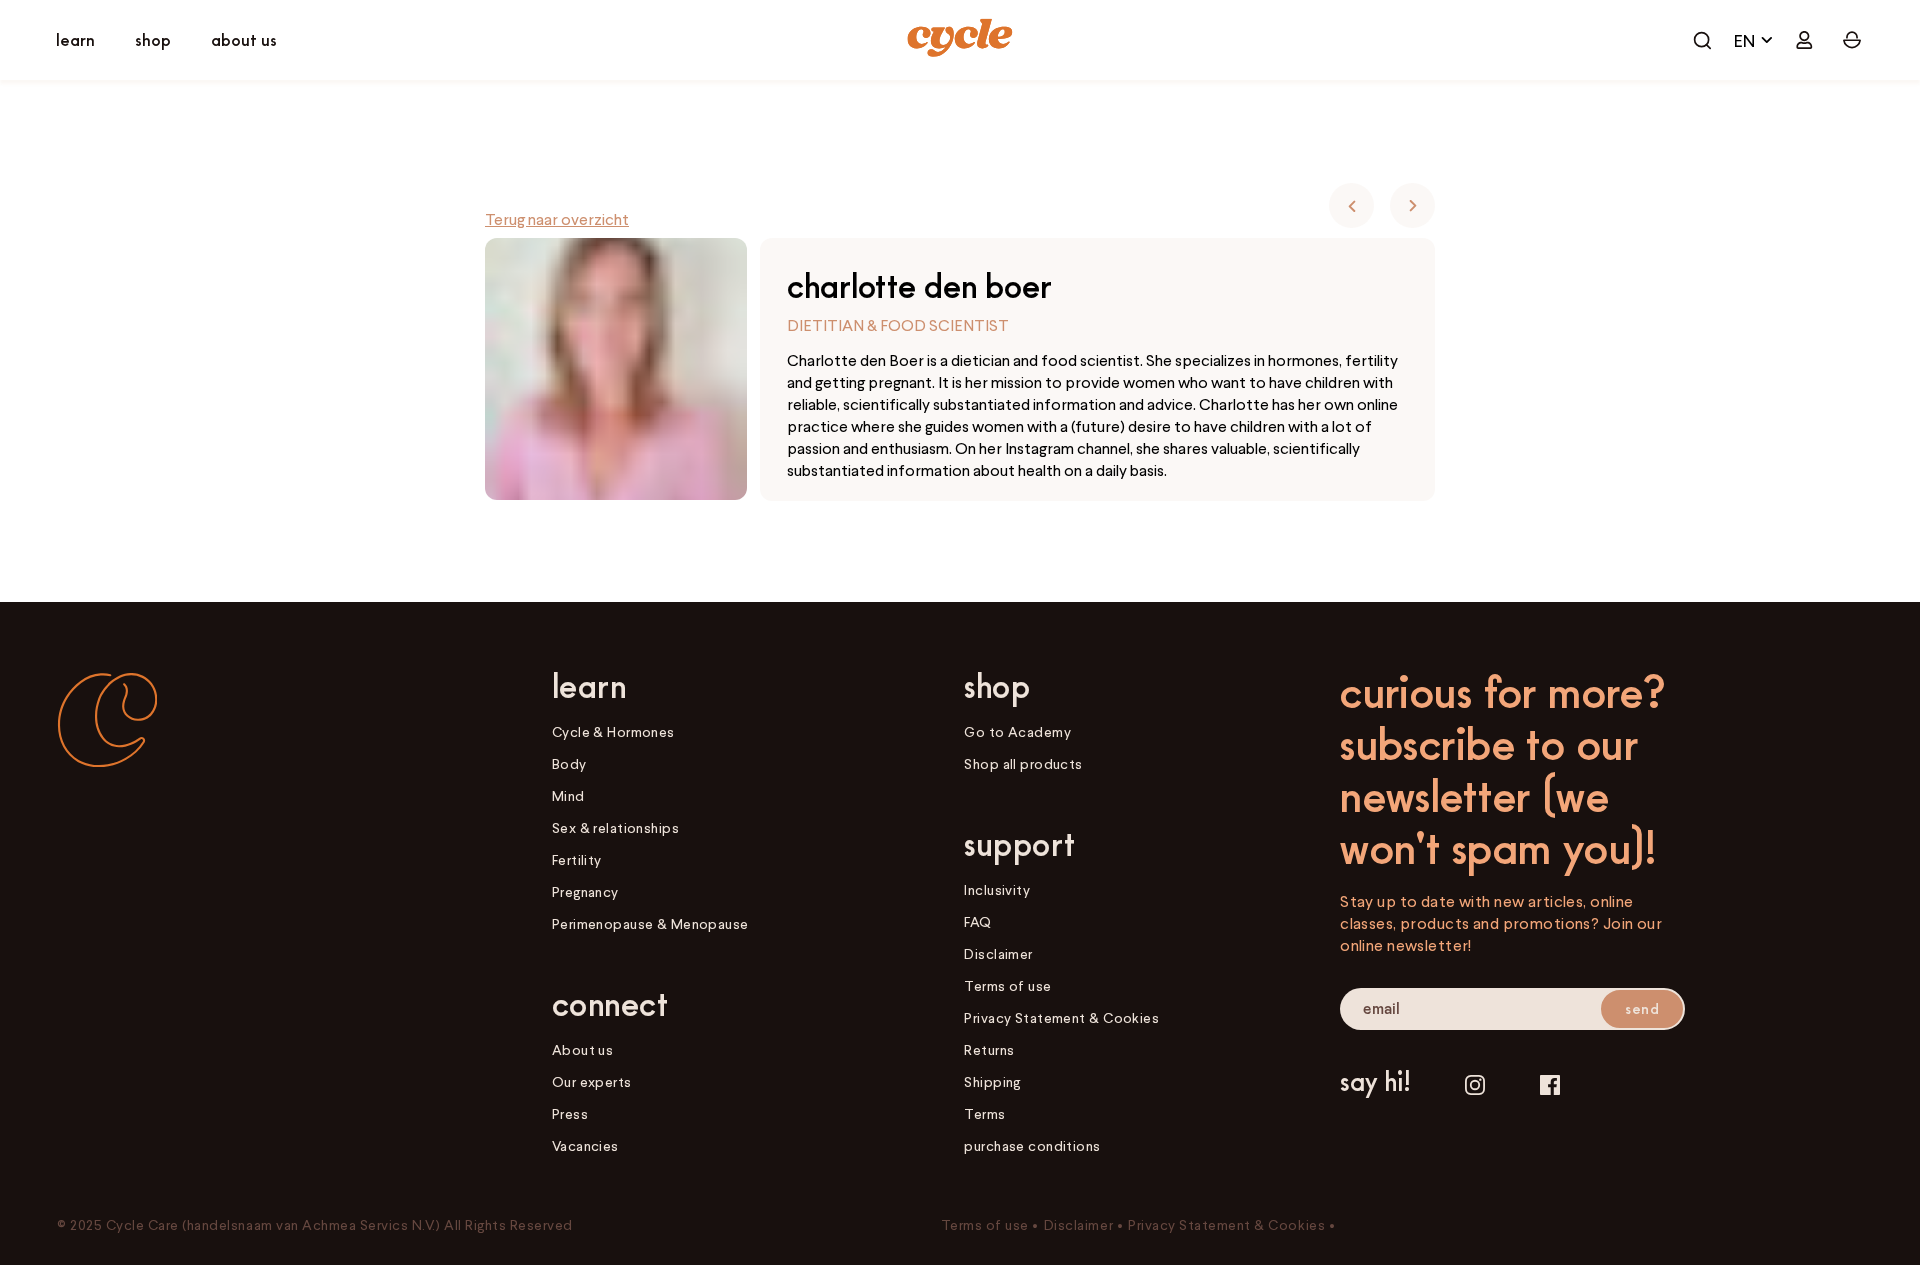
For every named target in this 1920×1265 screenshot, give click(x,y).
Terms (984, 1113)
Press (570, 1113)
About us (582, 1049)
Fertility (577, 859)
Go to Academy (1017, 731)
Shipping (992, 1081)
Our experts (592, 1081)
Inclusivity (997, 889)
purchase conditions (1032, 1145)
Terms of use (1007, 985)
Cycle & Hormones (613, 731)
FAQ (977, 921)
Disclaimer (998, 953)
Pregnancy (585, 891)
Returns (989, 1049)
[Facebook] (1550, 1084)
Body (569, 763)
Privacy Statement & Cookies (1061, 1017)
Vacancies (585, 1145)
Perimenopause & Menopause (650, 923)
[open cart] (1702, 40)
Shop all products (1023, 763)
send (1642, 1008)
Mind (568, 795)
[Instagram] (1475, 1084)
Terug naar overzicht (557, 219)
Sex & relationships (615, 827)
